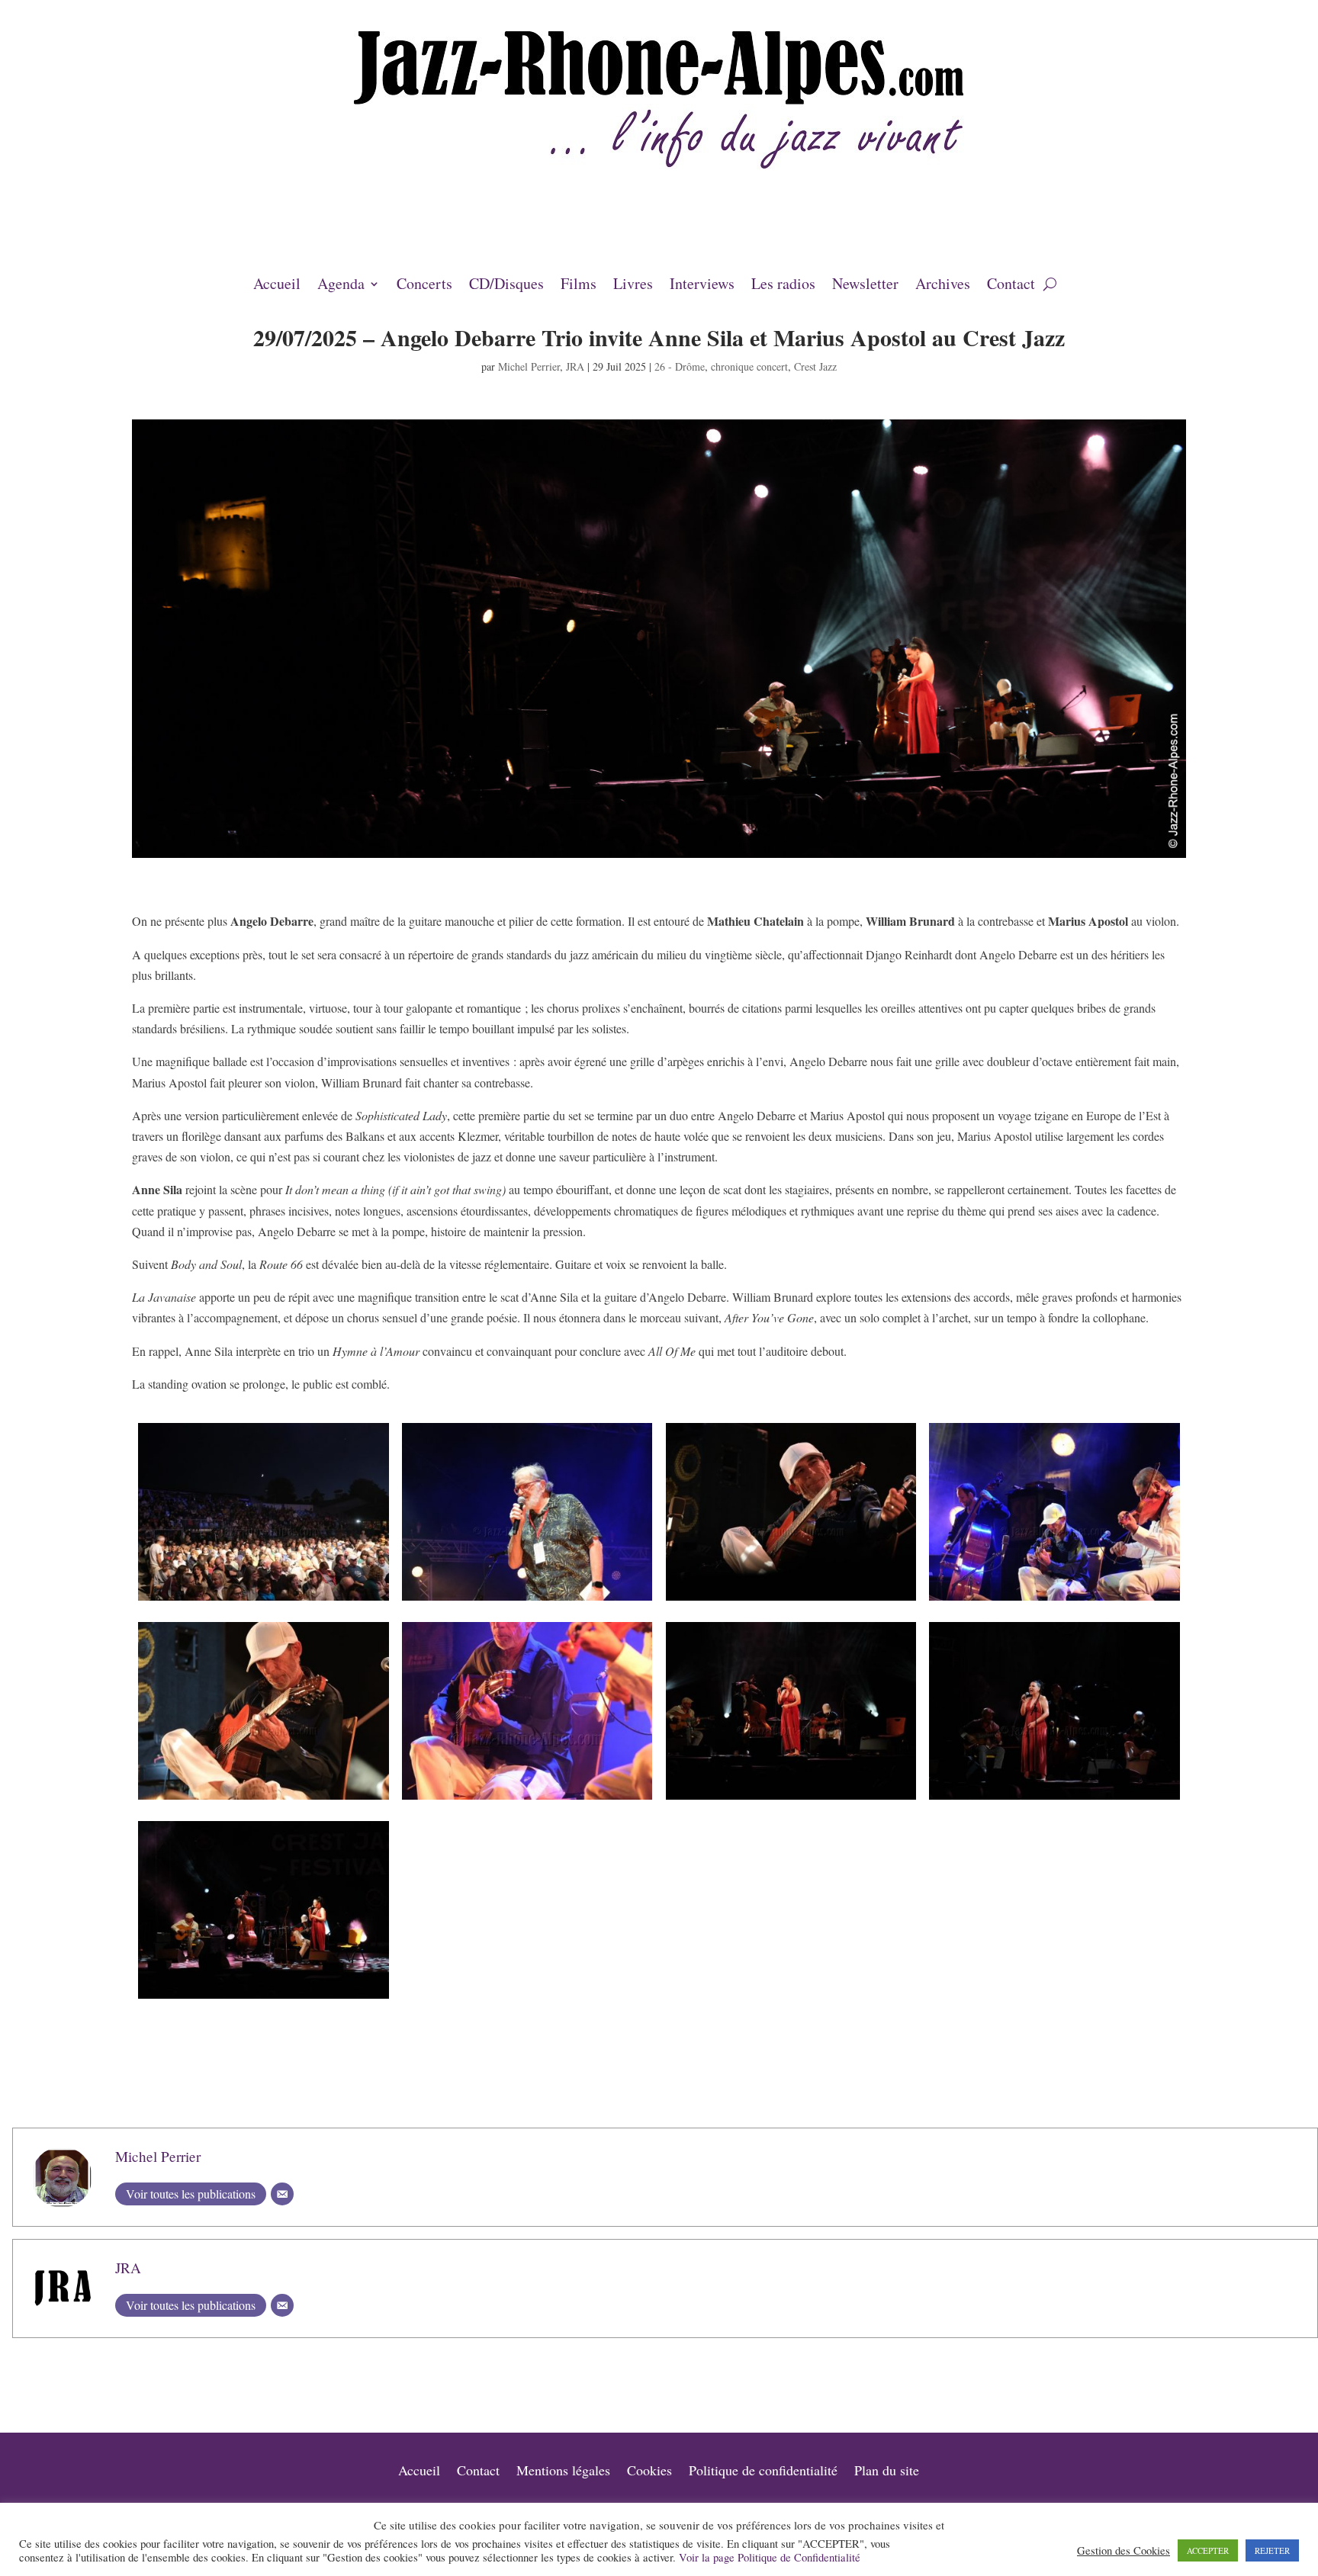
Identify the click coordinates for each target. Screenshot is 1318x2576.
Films (579, 286)
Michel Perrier (529, 366)
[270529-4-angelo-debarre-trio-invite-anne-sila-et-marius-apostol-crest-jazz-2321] (1054, 1799)
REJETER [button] (1272, 2550)
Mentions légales (563, 2472)
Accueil (277, 286)
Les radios (783, 286)
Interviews (702, 286)
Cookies (649, 2472)
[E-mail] (282, 2194)
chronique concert (749, 366)
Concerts (424, 286)
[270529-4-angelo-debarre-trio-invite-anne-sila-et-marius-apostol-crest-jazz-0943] (263, 1600)
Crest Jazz (815, 366)
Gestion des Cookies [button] (1124, 2551)
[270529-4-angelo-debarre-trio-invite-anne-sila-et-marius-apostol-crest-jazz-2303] (263, 1799)
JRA (575, 366)
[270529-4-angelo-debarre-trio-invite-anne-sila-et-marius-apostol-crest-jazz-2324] (791, 1799)
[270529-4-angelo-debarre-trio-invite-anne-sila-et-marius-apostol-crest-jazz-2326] (263, 1998)
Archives (943, 286)
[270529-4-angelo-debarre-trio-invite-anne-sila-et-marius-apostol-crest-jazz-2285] (1054, 1600)
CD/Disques (506, 286)
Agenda (341, 286)
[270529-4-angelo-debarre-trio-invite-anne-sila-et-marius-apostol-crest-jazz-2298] (791, 1600)
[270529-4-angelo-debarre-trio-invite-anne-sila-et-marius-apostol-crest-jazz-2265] (527, 1600)
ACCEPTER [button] (1208, 2550)
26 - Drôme (680, 366)
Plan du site (887, 2472)
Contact (1011, 286)
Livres (633, 286)
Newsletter (865, 286)
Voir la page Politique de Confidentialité (770, 2557)
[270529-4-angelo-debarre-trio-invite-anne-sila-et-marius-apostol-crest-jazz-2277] (527, 1799)
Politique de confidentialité (763, 2472)
